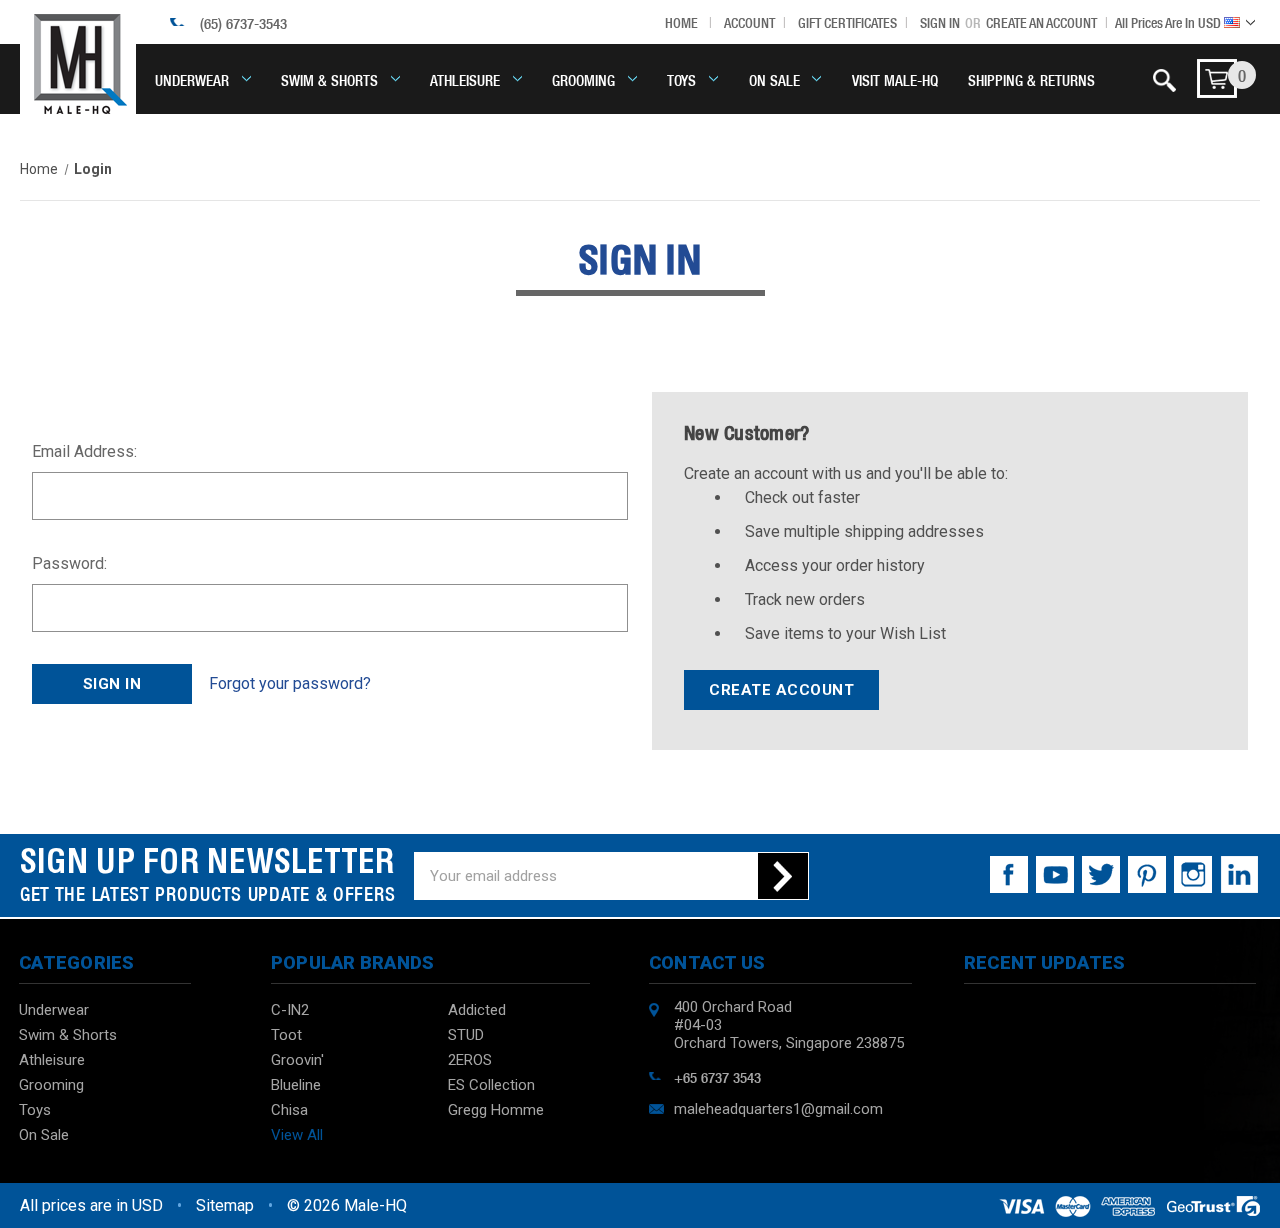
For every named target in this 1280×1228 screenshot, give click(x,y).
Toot (286, 1035)
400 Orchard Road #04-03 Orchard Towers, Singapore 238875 (789, 1025)
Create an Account (1041, 22)
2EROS (470, 1060)
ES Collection (491, 1085)
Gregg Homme (496, 1110)
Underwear (192, 79)
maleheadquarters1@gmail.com (778, 1109)
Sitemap (225, 1205)
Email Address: (84, 451)
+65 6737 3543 (717, 1076)
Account (749, 22)
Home (681, 22)
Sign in (940, 22)
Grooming (583, 79)
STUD (466, 1035)
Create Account (781, 690)
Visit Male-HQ (895, 79)
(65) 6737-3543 (243, 22)
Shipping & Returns (1031, 79)
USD (1169, 22)
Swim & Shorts (329, 79)
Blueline (296, 1085)
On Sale (774, 79)
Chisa (289, 1110)
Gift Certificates (847, 22)
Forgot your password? (290, 683)
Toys (681, 79)
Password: (69, 563)
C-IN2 (290, 1010)
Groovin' (297, 1060)
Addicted (477, 1010)
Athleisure (465, 79)
